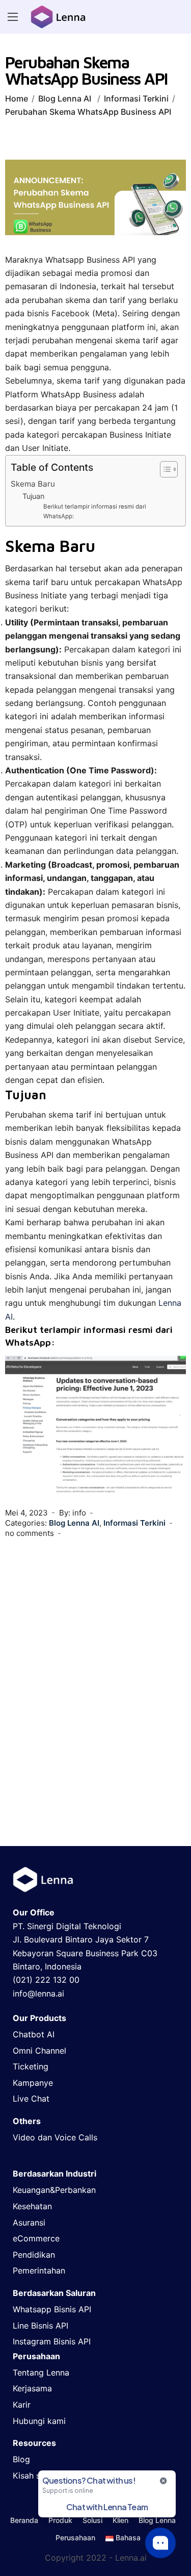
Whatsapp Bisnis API (52, 2309)
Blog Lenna (157, 2520)
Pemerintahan (39, 2270)
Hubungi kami (39, 2421)
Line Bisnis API (40, 2326)
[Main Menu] (13, 17)
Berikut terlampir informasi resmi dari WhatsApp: (95, 511)
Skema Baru (33, 484)
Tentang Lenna (41, 2372)
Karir (22, 2405)
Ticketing (31, 2066)
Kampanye (33, 2083)
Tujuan (33, 496)
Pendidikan (34, 2255)
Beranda (24, 2520)
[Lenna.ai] (58, 17)
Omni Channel (39, 2051)
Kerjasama (32, 2388)
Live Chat (31, 2099)
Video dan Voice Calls (55, 2137)
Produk (60, 2520)
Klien (120, 2520)
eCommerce (36, 2238)
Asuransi (29, 2223)
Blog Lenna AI (65, 98)
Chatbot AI (34, 2034)
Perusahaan (75, 2538)
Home (17, 98)
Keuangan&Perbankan (54, 2190)
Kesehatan (32, 2206)
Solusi (92, 2520)
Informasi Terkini (136, 98)
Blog (21, 2459)
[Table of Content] (169, 469)
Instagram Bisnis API (52, 2341)
